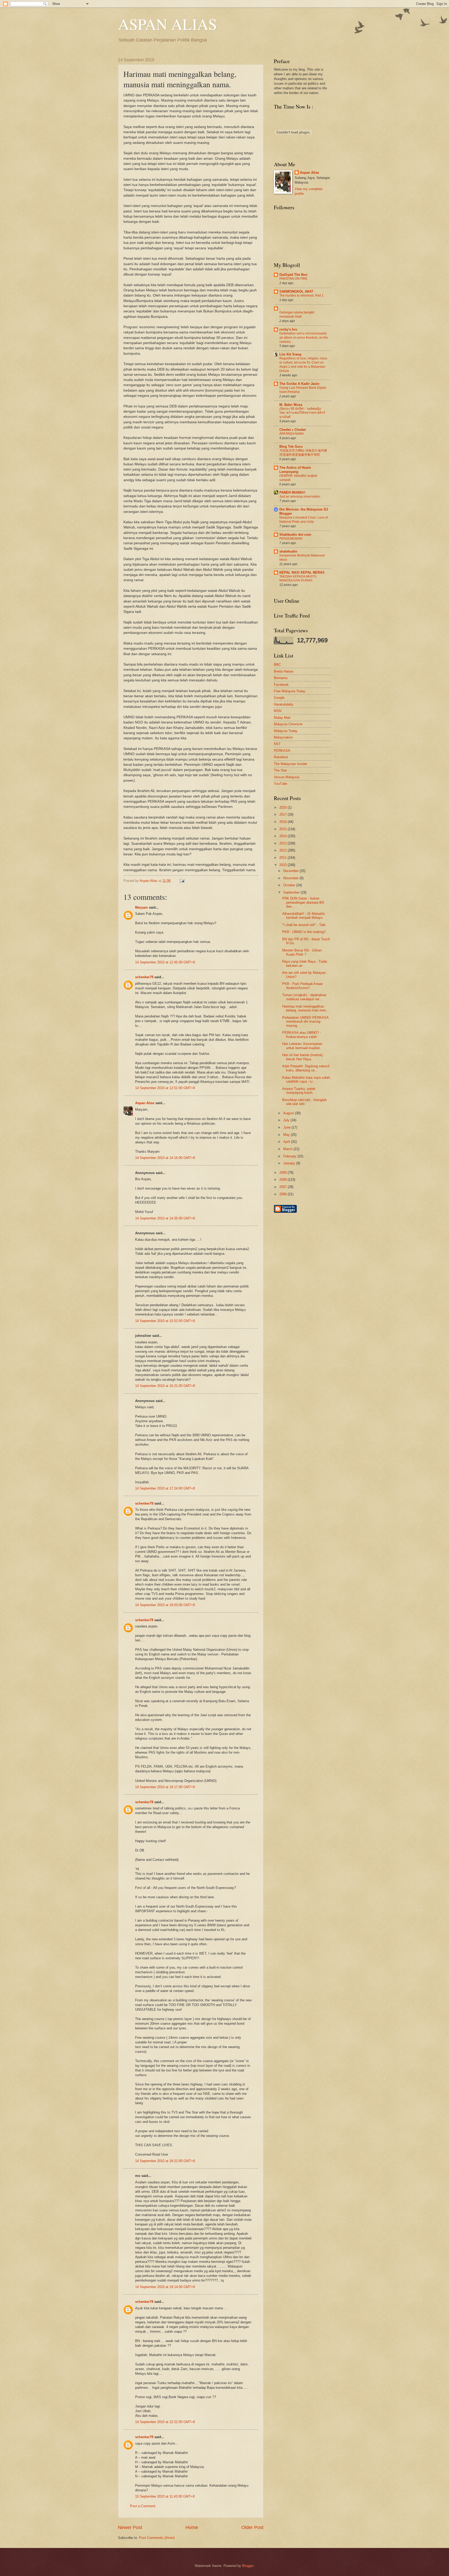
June (287, 1127)
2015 (283, 829)
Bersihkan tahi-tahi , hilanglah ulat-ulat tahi (304, 1102)
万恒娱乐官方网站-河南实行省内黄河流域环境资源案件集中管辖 (303, 453)
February (290, 1156)
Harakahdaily (284, 704)
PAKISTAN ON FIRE (293, 279)
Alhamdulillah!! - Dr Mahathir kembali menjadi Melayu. (303, 916)
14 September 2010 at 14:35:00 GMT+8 (165, 1218)
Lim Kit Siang (290, 354)
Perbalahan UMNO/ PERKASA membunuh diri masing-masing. (305, 1022)
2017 (283, 814)
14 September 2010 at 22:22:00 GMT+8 (165, 2422)
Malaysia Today (286, 731)
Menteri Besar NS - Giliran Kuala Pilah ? (302, 952)
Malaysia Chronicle (288, 724)
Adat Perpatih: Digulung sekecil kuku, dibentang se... (306, 1068)
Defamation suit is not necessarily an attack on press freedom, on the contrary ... (304, 338)
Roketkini (281, 757)
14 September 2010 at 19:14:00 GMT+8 (165, 2287)
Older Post (252, 2527)
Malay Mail (282, 718)
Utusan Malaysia (286, 777)
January (290, 1163)
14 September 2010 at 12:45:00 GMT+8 (165, 962)
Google (279, 698)
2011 (283, 858)
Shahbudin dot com (295, 535)
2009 (283, 1173)
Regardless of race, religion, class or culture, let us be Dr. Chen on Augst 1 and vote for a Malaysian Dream (303, 365)
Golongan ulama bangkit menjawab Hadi (297, 314)
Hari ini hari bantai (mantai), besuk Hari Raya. (303, 1057)
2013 (283, 843)
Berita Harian (284, 671)
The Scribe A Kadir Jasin (299, 384)
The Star (280, 770)
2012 (283, 850)
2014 (283, 836)
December (291, 871)
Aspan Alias (149, 881)
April (287, 1142)
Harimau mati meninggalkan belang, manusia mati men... (306, 1008)
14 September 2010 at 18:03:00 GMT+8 (165, 1605)
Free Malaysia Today (290, 691)
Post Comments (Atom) (157, 2538)
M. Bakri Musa (291, 405)
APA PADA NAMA (292, 434)
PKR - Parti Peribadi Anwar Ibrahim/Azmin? (302, 986)
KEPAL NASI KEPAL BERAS (302, 572)
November (291, 878)
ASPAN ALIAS (167, 24)
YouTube (280, 784)
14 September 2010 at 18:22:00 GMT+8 (165, 2161)
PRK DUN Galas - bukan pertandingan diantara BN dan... (303, 902)
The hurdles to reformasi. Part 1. (302, 296)
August (289, 1113)
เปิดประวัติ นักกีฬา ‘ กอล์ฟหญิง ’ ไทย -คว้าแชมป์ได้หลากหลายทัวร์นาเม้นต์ (302, 413)
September (292, 892)
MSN (278, 711)
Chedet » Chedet (292, 430)
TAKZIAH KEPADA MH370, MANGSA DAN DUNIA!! (298, 579)
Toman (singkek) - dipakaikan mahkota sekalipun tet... (304, 997)
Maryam (141, 907)
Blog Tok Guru (291, 447)
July (287, 1120)
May (287, 1135)
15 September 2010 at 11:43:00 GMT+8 (165, 2496)
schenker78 (144, 977)
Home (192, 2527)
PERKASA (282, 751)
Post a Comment (143, 2506)
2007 (283, 1187)
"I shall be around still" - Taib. (304, 925)
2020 (283, 807)
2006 (283, 1194)
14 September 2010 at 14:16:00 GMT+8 (165, 1158)
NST (277, 744)
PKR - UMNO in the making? (304, 932)
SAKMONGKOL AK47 (296, 291)
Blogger (248, 2566)
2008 (283, 1180)
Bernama (281, 678)
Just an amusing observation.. (300, 497)
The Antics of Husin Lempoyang (295, 470)
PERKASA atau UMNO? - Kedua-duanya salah (302, 1035)
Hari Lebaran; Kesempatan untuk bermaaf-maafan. (302, 1046)
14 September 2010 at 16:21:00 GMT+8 (165, 1386)
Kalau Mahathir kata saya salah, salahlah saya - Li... (306, 1079)
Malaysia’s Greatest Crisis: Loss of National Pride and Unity (303, 520)
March (288, 1149)
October (290, 885)
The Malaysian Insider (290, 764)
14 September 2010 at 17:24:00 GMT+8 (165, 1488)
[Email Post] (181, 881)
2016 (283, 822)
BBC (277, 665)
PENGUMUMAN (291, 539)
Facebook (281, 685)
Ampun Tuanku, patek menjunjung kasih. (299, 1091)
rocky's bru (288, 329)
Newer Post (130, 2527)
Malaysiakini (283, 737)
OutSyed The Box (293, 275)
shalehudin (288, 551)
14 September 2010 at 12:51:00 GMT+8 (165, 1088)
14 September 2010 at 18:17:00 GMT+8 (165, 1787)
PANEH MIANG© (292, 492)
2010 (283, 865)
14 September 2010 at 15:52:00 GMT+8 (165, 1321)
